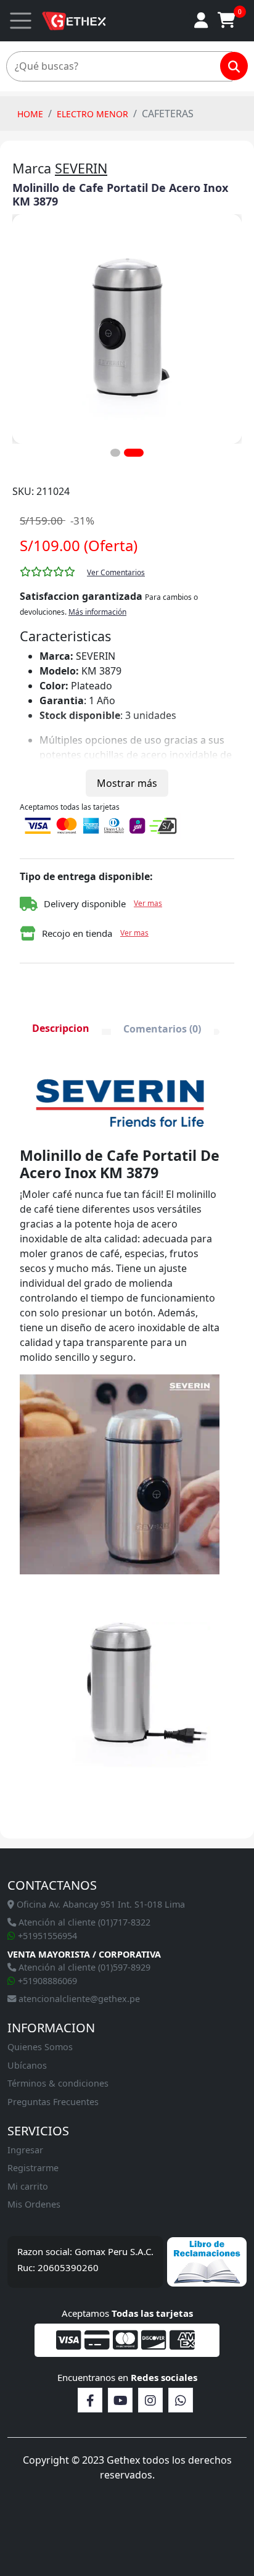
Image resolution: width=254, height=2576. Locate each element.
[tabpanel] (120, 1444)
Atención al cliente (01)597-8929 (83, 1967)
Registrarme (33, 2168)
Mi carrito (28, 2186)
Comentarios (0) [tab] (162, 1029)
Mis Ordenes (34, 2204)
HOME (30, 114)
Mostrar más (127, 783)
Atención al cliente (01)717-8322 (83, 1922)
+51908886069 (46, 1981)
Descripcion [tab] (61, 1028)
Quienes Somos (40, 2047)
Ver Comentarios (116, 572)
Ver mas (148, 903)
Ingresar (25, 2150)
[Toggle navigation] (21, 21)
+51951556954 (46, 1936)
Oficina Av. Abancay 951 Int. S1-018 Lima (100, 1904)
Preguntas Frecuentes (53, 2102)
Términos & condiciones (58, 2083)
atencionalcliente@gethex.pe (78, 1999)
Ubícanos (27, 2065)
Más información (97, 612)
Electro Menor (92, 114)
